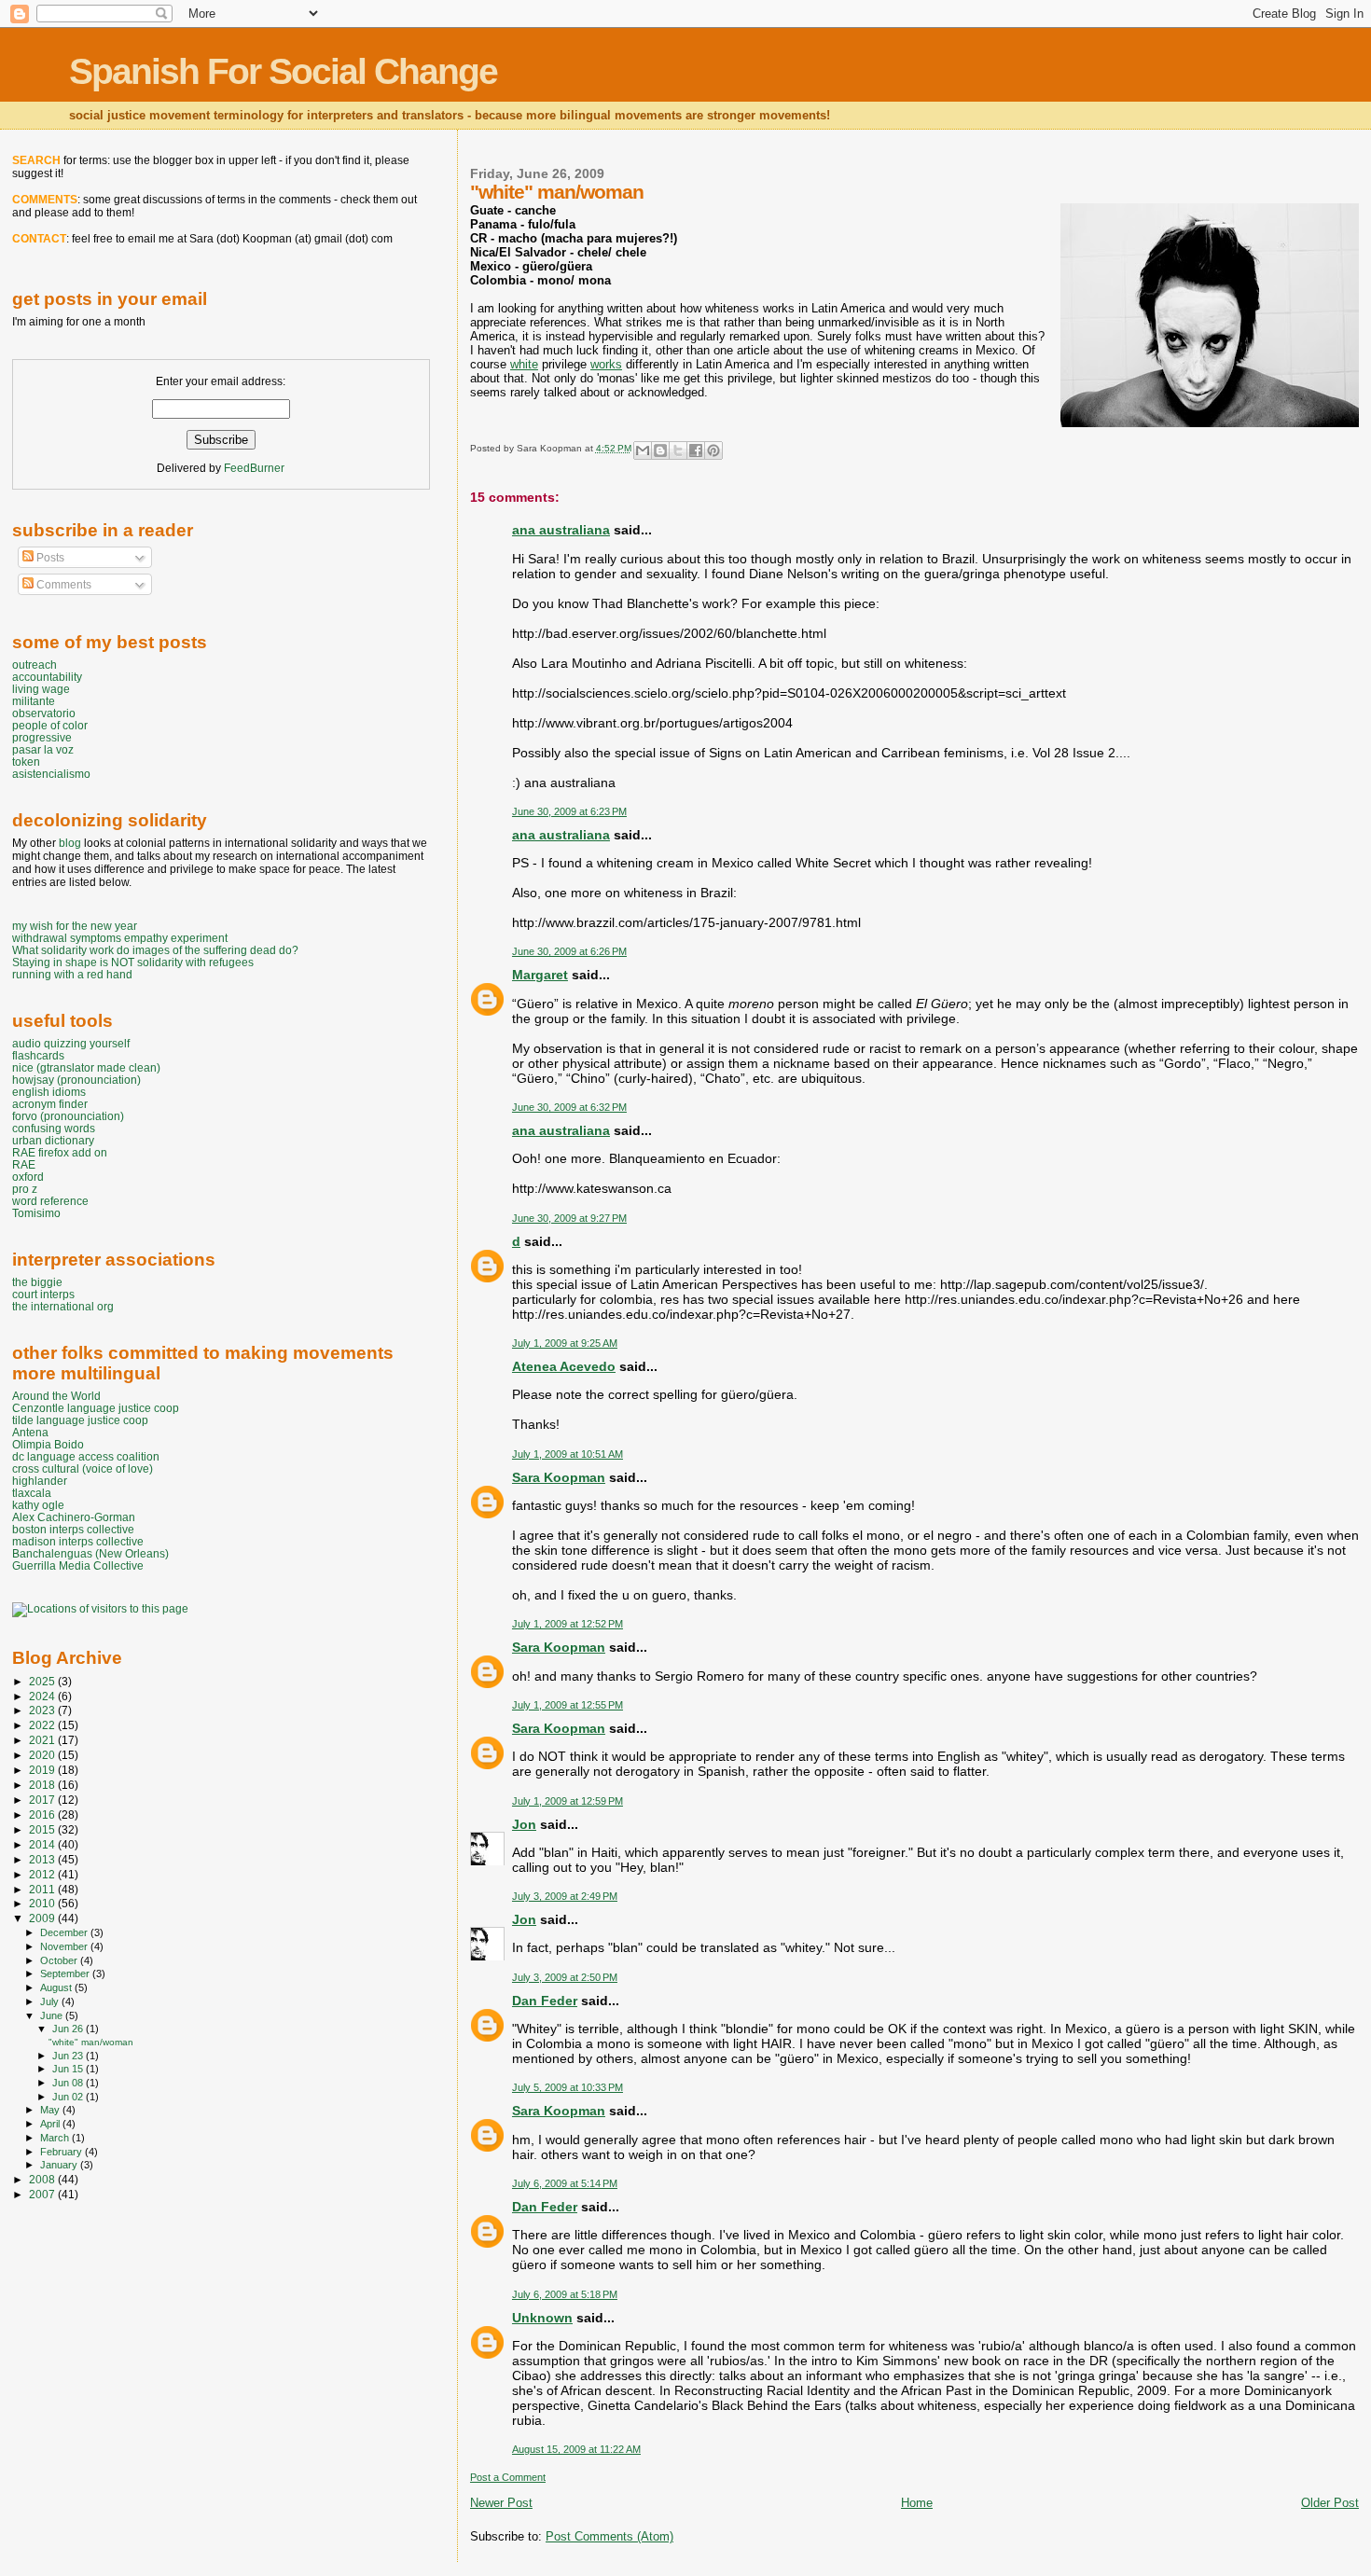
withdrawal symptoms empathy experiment (120, 938)
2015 (43, 1829)
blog (70, 843)
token (26, 762)
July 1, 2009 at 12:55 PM (568, 1705)
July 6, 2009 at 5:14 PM (565, 2183)
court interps (43, 1294)
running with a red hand (72, 974)
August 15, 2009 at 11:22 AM (576, 2449)
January (60, 2165)
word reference (50, 1201)
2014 (43, 1844)
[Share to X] (678, 450)
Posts (49, 558)
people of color (50, 725)
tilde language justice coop (80, 1420)
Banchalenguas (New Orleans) (90, 1553)
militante (34, 701)
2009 (43, 1918)
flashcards (38, 1055)
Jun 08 (69, 2083)
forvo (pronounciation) (68, 1116)
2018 (43, 1785)
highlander (40, 1481)
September (66, 1974)
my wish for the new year (75, 926)
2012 (43, 1874)
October (60, 1960)
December (65, 1932)
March (56, 2138)
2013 (43, 1859)
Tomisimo (36, 1213)
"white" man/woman (91, 2042)
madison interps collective (78, 1541)
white (524, 364)
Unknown (542, 2318)
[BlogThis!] (660, 450)
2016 (43, 1814)
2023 (43, 1710)
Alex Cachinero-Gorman (74, 1517)
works (606, 364)
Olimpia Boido (48, 1444)
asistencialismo (51, 774)
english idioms (49, 1092)
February (62, 2152)
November (65, 1946)
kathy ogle (38, 1505)
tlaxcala (32, 1493)
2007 (43, 2194)
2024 (43, 1696)
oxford (28, 1177)
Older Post (1330, 2503)
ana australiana (561, 530)
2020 (43, 1755)
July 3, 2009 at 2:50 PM (565, 1977)
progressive (42, 737)
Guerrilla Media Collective (78, 1565)
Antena (30, 1432)
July (51, 2001)
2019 (43, 1770)
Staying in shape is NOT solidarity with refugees (133, 962)
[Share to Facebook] (696, 450)
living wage (41, 689)
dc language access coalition (86, 1456)
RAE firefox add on (60, 1152)
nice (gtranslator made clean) (86, 1067)
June (53, 2015)
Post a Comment (508, 2477)
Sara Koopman (559, 1477)
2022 (43, 1725)
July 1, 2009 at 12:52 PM (568, 1624)
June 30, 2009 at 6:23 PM (569, 811)
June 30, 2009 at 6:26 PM (569, 951)
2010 (43, 1903)
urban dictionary (53, 1140)
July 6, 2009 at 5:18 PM (565, 2294)
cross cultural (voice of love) (83, 1468)
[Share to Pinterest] (713, 450)
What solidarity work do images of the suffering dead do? (155, 950)
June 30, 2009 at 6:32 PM (569, 1107)
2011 (43, 1889)
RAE (24, 1164)
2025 (43, 1681)
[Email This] (643, 450)
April (51, 2124)
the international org (63, 1306)
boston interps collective (73, 1529)
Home (917, 2503)
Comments (62, 585)
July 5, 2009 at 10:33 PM (568, 2087)
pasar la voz (43, 749)
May (51, 2110)
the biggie (37, 1282)
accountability (47, 677)
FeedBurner (254, 468)
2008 (43, 2179)
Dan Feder (545, 2001)
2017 (43, 1800)
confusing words (54, 1128)
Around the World (56, 1396)
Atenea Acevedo (564, 1366)
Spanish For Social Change (283, 71)
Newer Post (501, 2503)
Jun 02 (69, 2097)
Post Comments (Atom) (609, 2536)
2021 (43, 1740)
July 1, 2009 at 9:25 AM (565, 1343)
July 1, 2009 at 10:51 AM (568, 1454)
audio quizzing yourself (71, 1043)
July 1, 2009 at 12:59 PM (568, 1801)
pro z (25, 1189)
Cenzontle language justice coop (96, 1408)
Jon (524, 1824)
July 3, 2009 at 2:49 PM (565, 1896)
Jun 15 (69, 2069)
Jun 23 (69, 2056)
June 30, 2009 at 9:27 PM (569, 1218)
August (57, 1987)
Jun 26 (69, 2029)
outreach (35, 665)
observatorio (44, 713)
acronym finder (50, 1104)
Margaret (540, 975)
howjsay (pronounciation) (76, 1080)
